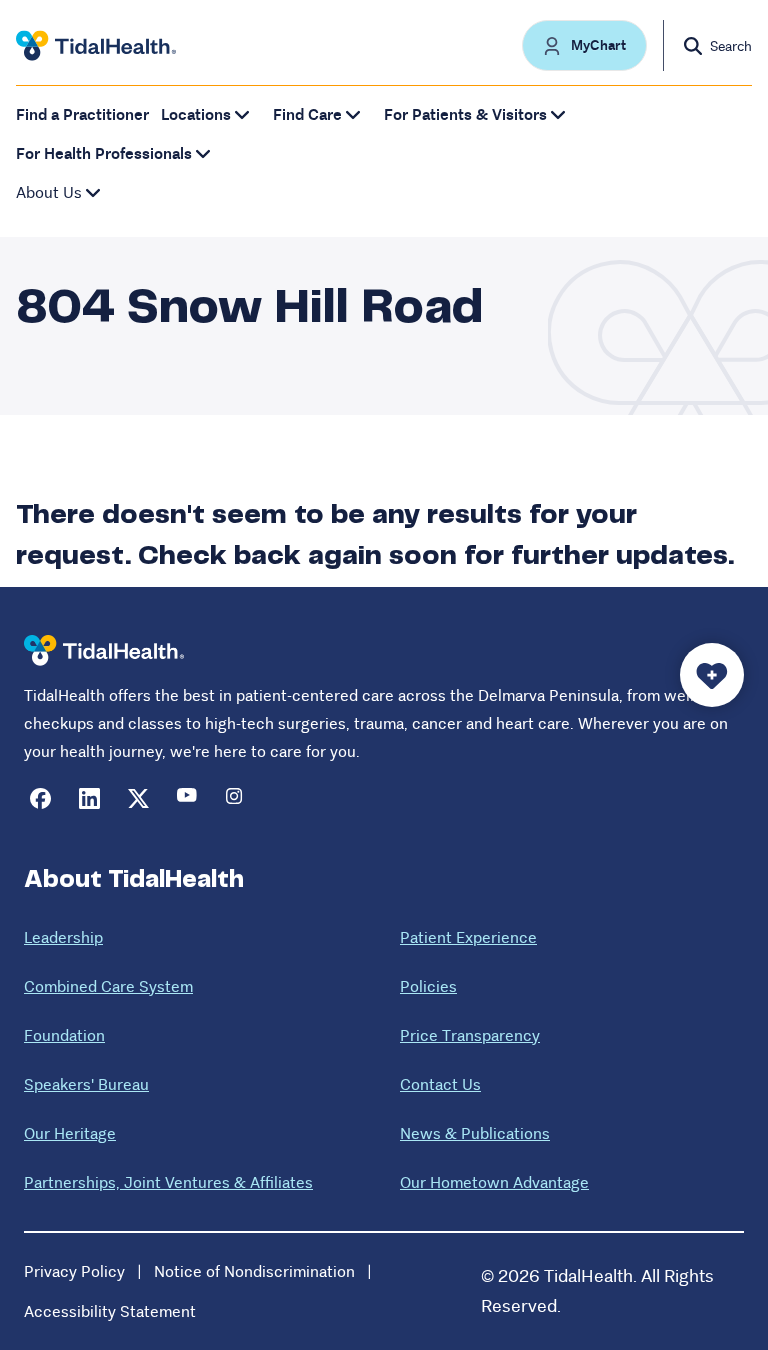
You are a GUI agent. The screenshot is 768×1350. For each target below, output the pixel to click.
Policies (428, 986)
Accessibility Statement (110, 1311)
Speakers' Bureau (86, 1084)
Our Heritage (70, 1133)
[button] (584, 45)
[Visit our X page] (138, 798)
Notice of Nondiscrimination (254, 1271)
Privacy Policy (74, 1271)
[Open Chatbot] (712, 675)
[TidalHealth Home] (96, 46)
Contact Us (440, 1084)
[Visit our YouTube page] (187, 798)
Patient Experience (468, 937)
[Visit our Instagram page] (236, 798)
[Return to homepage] (104, 650)
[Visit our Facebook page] (40, 798)
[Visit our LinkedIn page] (89, 798)
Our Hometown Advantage (494, 1182)
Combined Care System (108, 986)
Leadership (63, 937)
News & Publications (475, 1133)
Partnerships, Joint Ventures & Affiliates (168, 1182)
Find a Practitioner (82, 114)
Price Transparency (470, 1035)
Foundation (64, 1035)
